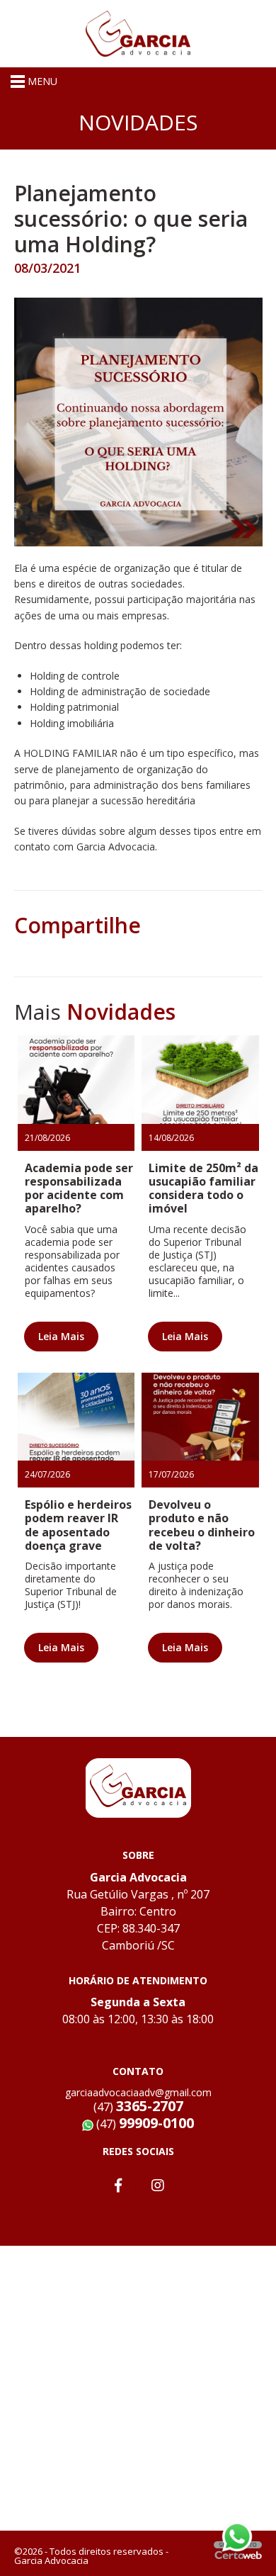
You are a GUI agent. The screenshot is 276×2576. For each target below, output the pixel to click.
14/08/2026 (171, 1138)
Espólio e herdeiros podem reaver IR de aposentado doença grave (78, 1525)
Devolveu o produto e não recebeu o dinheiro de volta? (202, 1525)
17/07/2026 (171, 1474)
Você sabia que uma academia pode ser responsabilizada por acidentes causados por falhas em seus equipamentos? (72, 1261)
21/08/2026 (47, 1138)
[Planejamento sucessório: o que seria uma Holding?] (138, 421)
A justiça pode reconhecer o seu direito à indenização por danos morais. (196, 1585)
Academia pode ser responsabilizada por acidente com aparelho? (79, 1188)
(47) (144, 2124)
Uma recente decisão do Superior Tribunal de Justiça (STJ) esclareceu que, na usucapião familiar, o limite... (197, 1261)
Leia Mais (61, 1336)
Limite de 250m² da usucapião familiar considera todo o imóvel (203, 1188)
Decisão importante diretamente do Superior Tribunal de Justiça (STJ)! (71, 1585)
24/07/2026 (47, 1474)
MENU (41, 81)
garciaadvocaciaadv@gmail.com (138, 2092)
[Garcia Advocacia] (138, 32)
